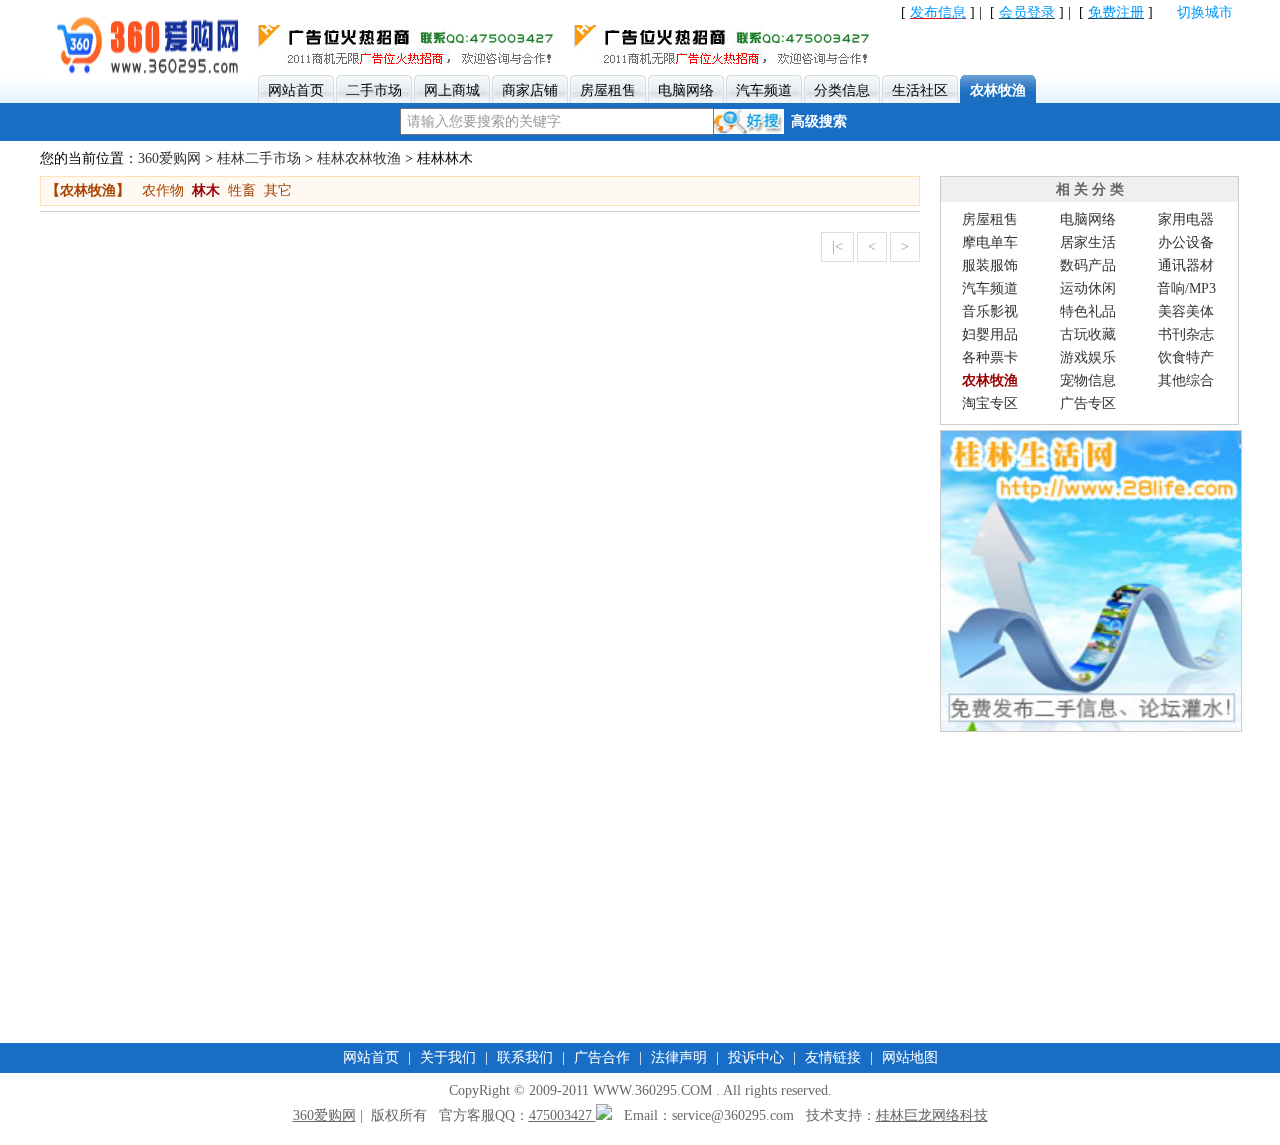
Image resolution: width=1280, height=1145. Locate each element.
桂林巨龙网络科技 (932, 1115)
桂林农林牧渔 (359, 158)
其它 (278, 190)
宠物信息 (1088, 380)
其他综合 (1186, 380)
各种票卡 (990, 357)
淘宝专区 (990, 403)
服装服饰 (990, 265)
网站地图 (910, 1057)
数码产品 (1088, 265)
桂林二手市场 (259, 158)
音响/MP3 (1186, 288)
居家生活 (1088, 242)
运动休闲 (1088, 288)
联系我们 (525, 1057)
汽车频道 (990, 288)
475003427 (562, 1115)
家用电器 (1186, 219)
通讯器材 (1186, 265)
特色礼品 (1088, 311)
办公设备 (1186, 242)
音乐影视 (990, 311)
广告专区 (1088, 403)
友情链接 (833, 1057)
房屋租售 (990, 219)
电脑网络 (1088, 219)
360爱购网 (169, 158)
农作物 (163, 190)
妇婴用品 (990, 334)
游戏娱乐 (1088, 357)
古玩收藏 (1088, 334)
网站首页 (371, 1057)
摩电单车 (990, 242)
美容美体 (1186, 311)
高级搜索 (819, 121)
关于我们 (448, 1057)
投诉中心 (756, 1057)
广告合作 (602, 1057)
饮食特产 (1186, 357)
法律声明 (679, 1057)
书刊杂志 (1186, 334)
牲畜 (242, 190)
